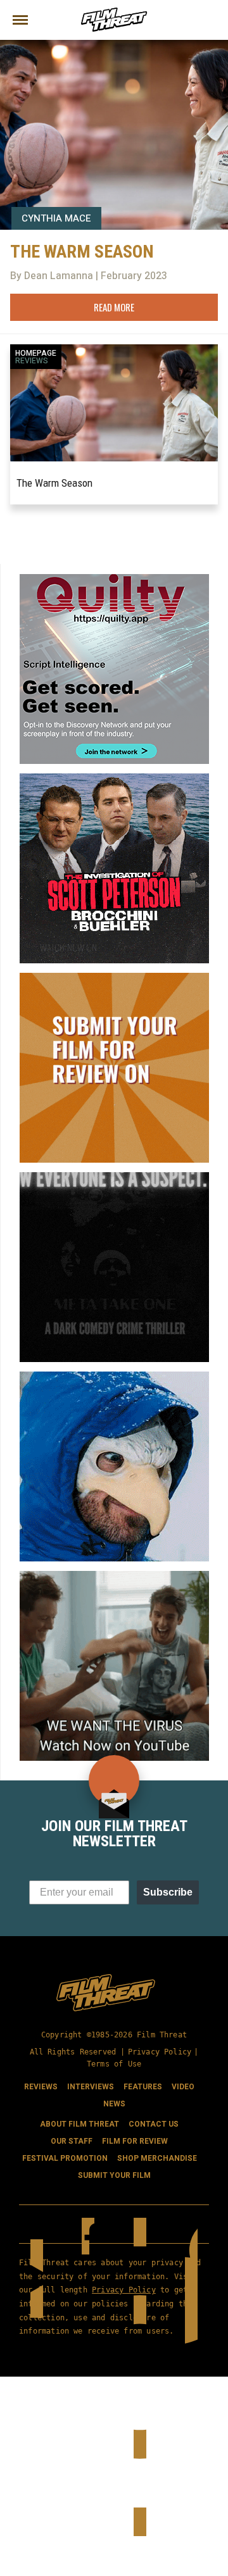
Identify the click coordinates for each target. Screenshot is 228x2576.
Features (143, 2087)
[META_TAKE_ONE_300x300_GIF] (114, 1177)
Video (183, 2087)
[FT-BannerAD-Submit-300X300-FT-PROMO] (114, 978)
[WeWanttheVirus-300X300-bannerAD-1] (114, 1576)
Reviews (32, 361)
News (114, 2104)
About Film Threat (79, 2124)
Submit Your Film (114, 2175)
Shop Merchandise (157, 2158)
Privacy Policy (160, 2052)
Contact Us (154, 2124)
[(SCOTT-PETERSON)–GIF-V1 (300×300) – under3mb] (114, 778)
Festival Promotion (65, 2158)
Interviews (91, 2087)
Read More (114, 307)
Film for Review (135, 2141)
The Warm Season (54, 483)
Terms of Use (114, 2064)
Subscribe (168, 1892)
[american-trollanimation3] (114, 1377)
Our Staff (72, 2141)
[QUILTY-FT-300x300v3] (114, 579)
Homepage (36, 353)
